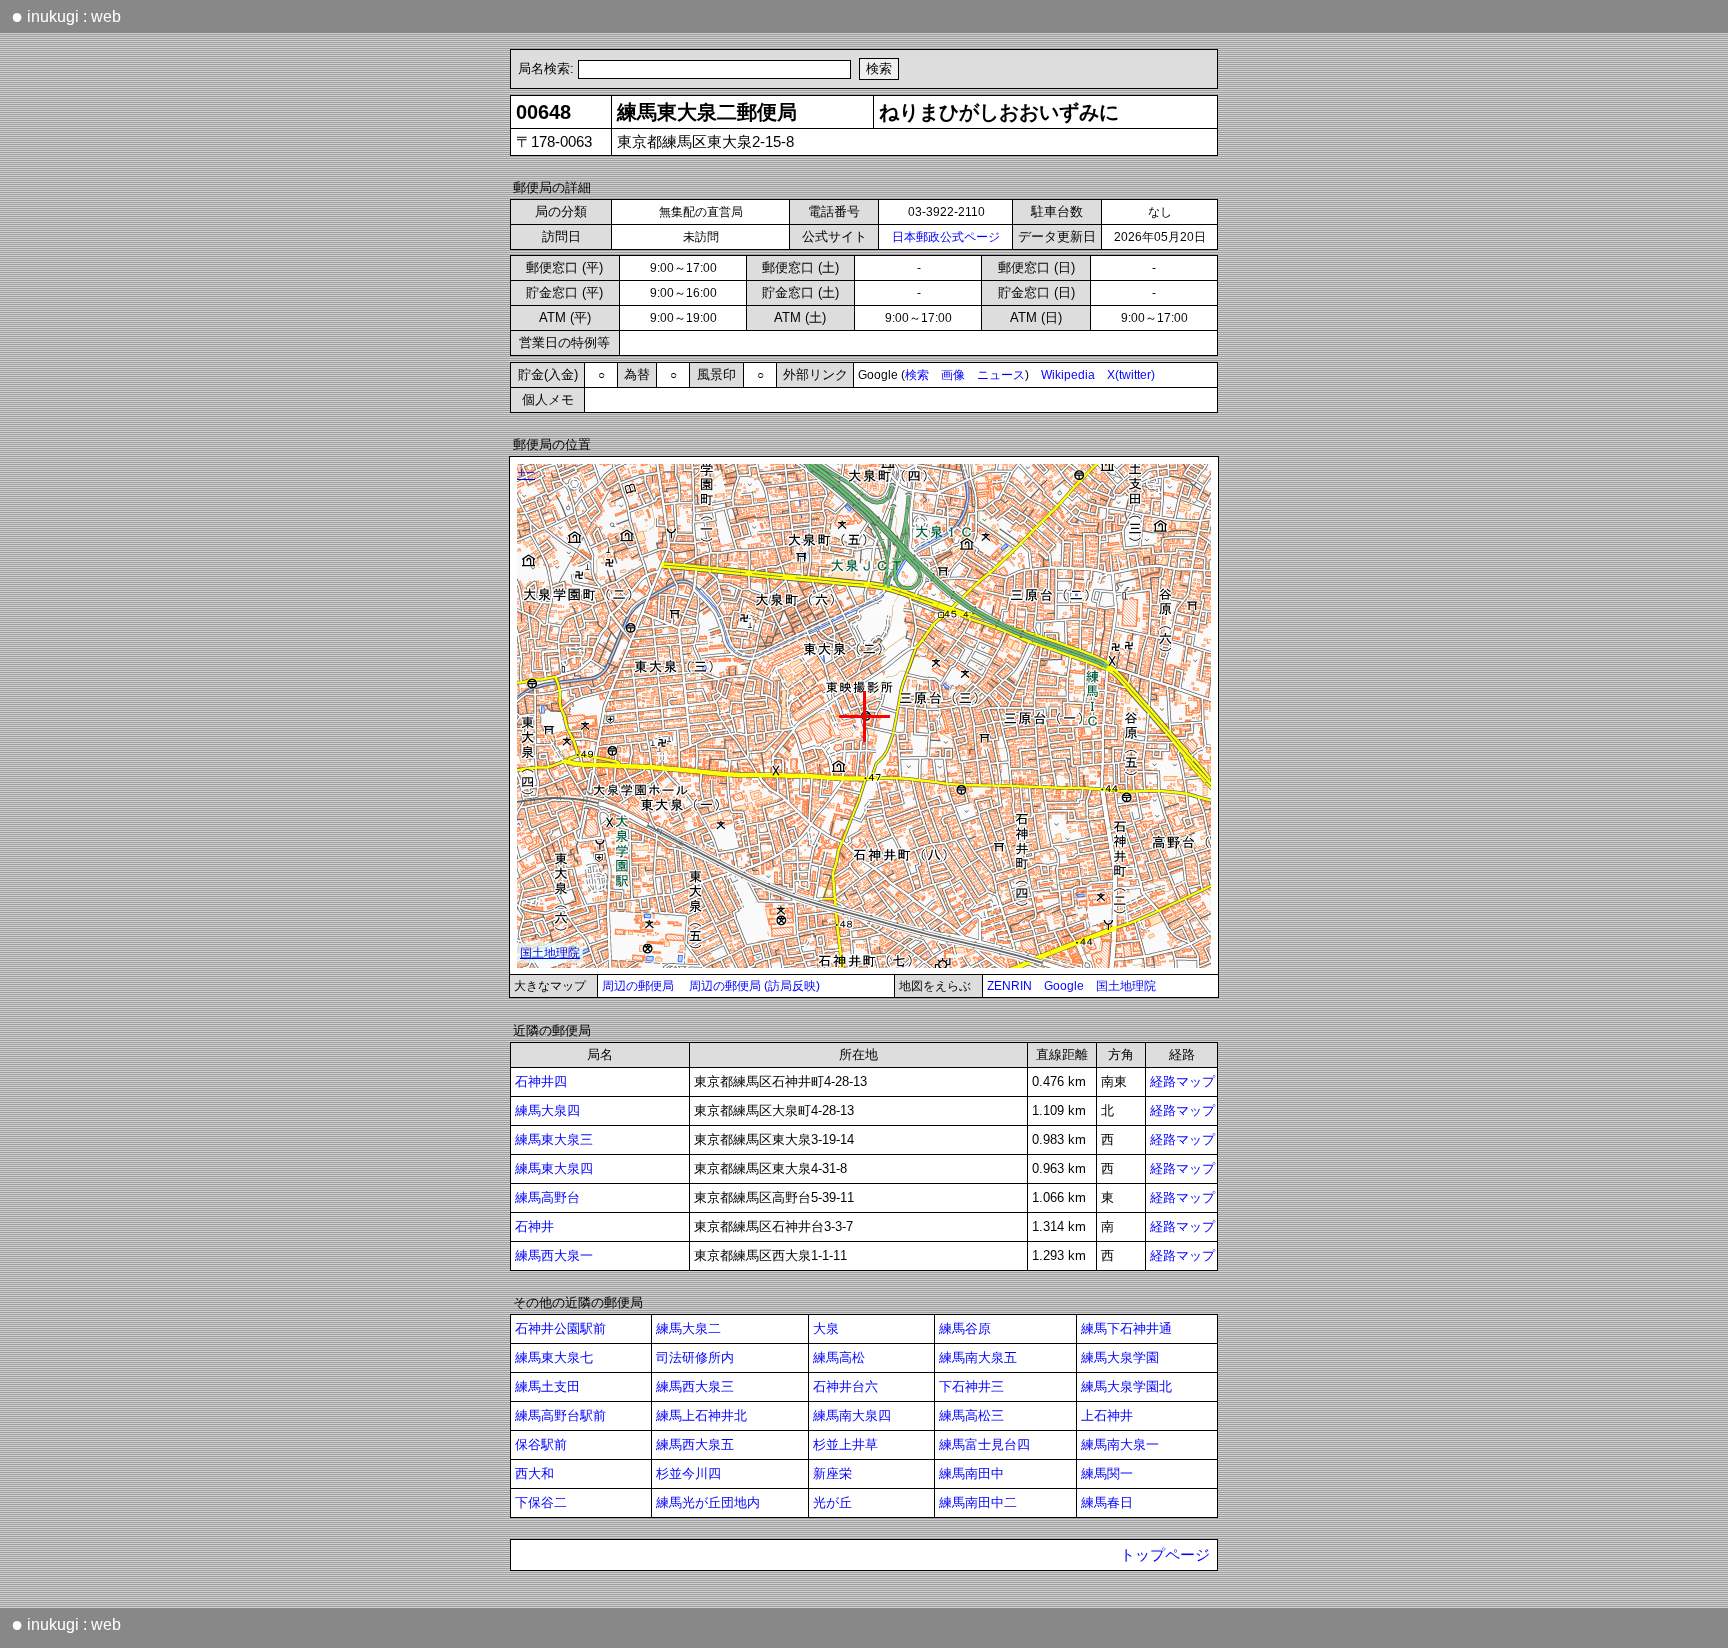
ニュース (1001, 375)
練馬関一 (1107, 1473)
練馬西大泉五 (695, 1444)
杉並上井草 (845, 1444)
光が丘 (832, 1502)
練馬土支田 (547, 1386)
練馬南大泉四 (852, 1415)
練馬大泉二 (688, 1328)
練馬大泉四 (547, 1110)
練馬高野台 (547, 1197)
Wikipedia (1068, 375)
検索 (917, 375)
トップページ (1165, 1555)
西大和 (534, 1473)
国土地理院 (1126, 986)
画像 (953, 375)
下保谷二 (541, 1502)
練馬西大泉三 (695, 1386)
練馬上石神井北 (701, 1415)
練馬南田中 (971, 1473)
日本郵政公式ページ (946, 237)
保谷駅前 (541, 1444)
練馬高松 (839, 1357)
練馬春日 (1107, 1502)
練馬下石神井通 (1126, 1328)
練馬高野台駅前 (560, 1415)
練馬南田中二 (978, 1502)
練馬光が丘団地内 (708, 1502)
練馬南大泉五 (978, 1357)
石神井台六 (845, 1386)
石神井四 (541, 1081)
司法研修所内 (695, 1357)
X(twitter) (1131, 375)
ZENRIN (1009, 986)
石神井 (534, 1226)
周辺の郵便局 (638, 986)
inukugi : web (66, 16)
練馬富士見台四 (984, 1444)
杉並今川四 (688, 1473)
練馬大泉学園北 (1126, 1386)
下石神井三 (971, 1386)
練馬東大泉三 (554, 1139)
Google (1064, 986)
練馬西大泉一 (554, 1255)
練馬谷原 (965, 1328)
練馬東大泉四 (554, 1168)
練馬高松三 (971, 1415)
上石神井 (1107, 1415)
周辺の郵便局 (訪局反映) (754, 986)
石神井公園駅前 (560, 1328)
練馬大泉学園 (1120, 1357)
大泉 (826, 1328)
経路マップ (1182, 1081)
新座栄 (832, 1473)
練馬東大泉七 (554, 1357)
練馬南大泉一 (1120, 1444)
